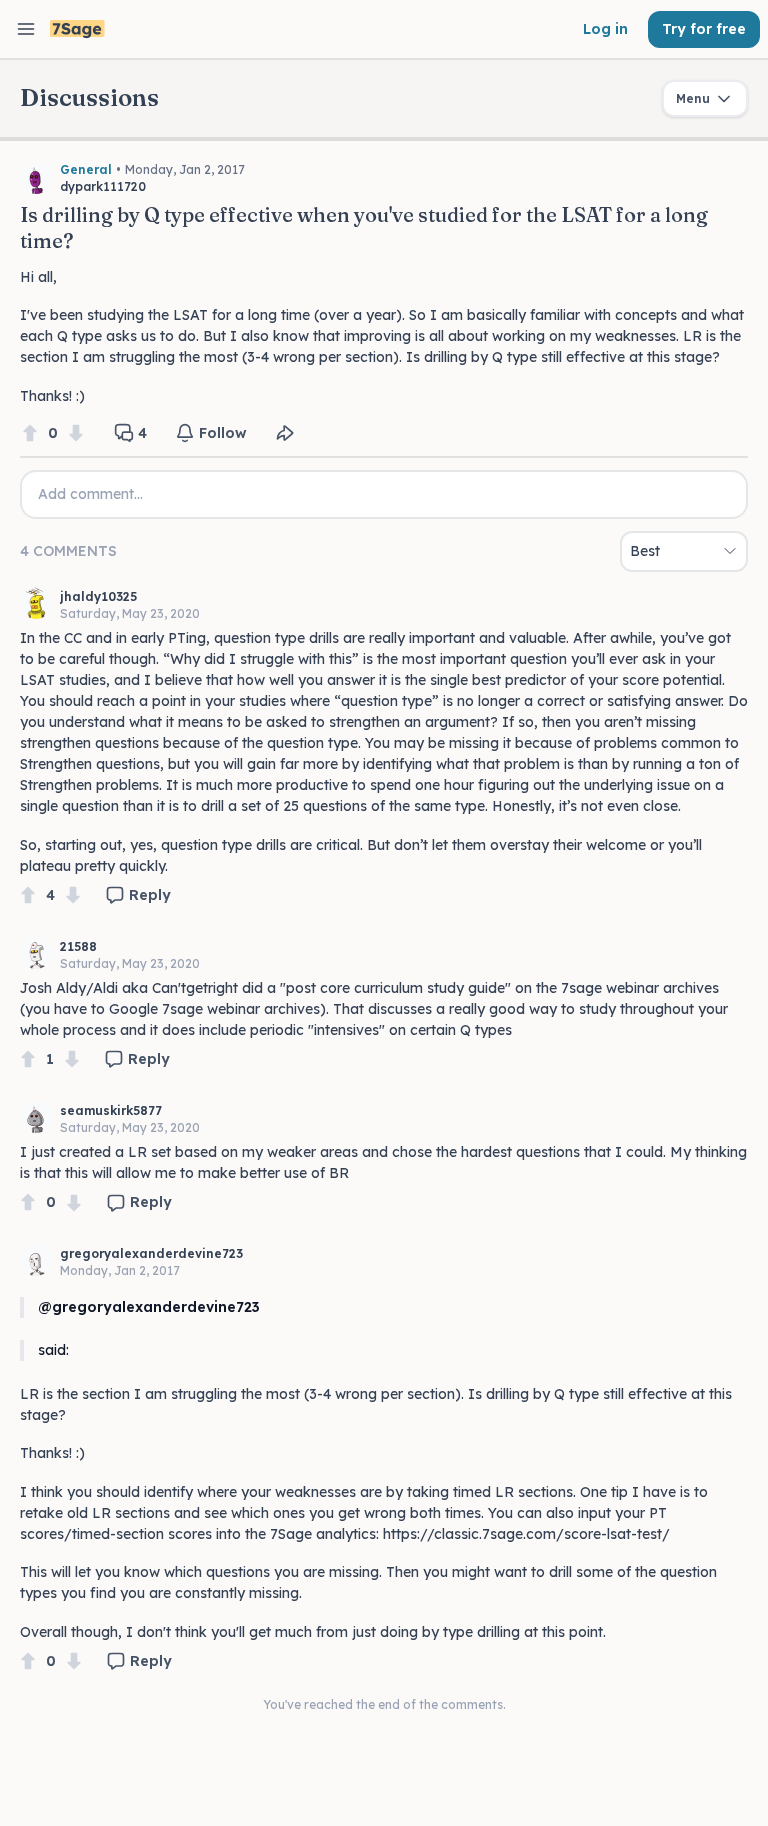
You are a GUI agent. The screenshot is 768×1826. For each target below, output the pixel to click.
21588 (78, 946)
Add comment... (90, 494)
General (86, 169)
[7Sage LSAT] (77, 29)
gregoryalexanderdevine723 (151, 1253)
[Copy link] (285, 433)
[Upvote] (30, 433)
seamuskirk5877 (111, 1110)
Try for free (704, 29)
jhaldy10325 (98, 596)
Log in (605, 29)
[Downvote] (76, 433)
